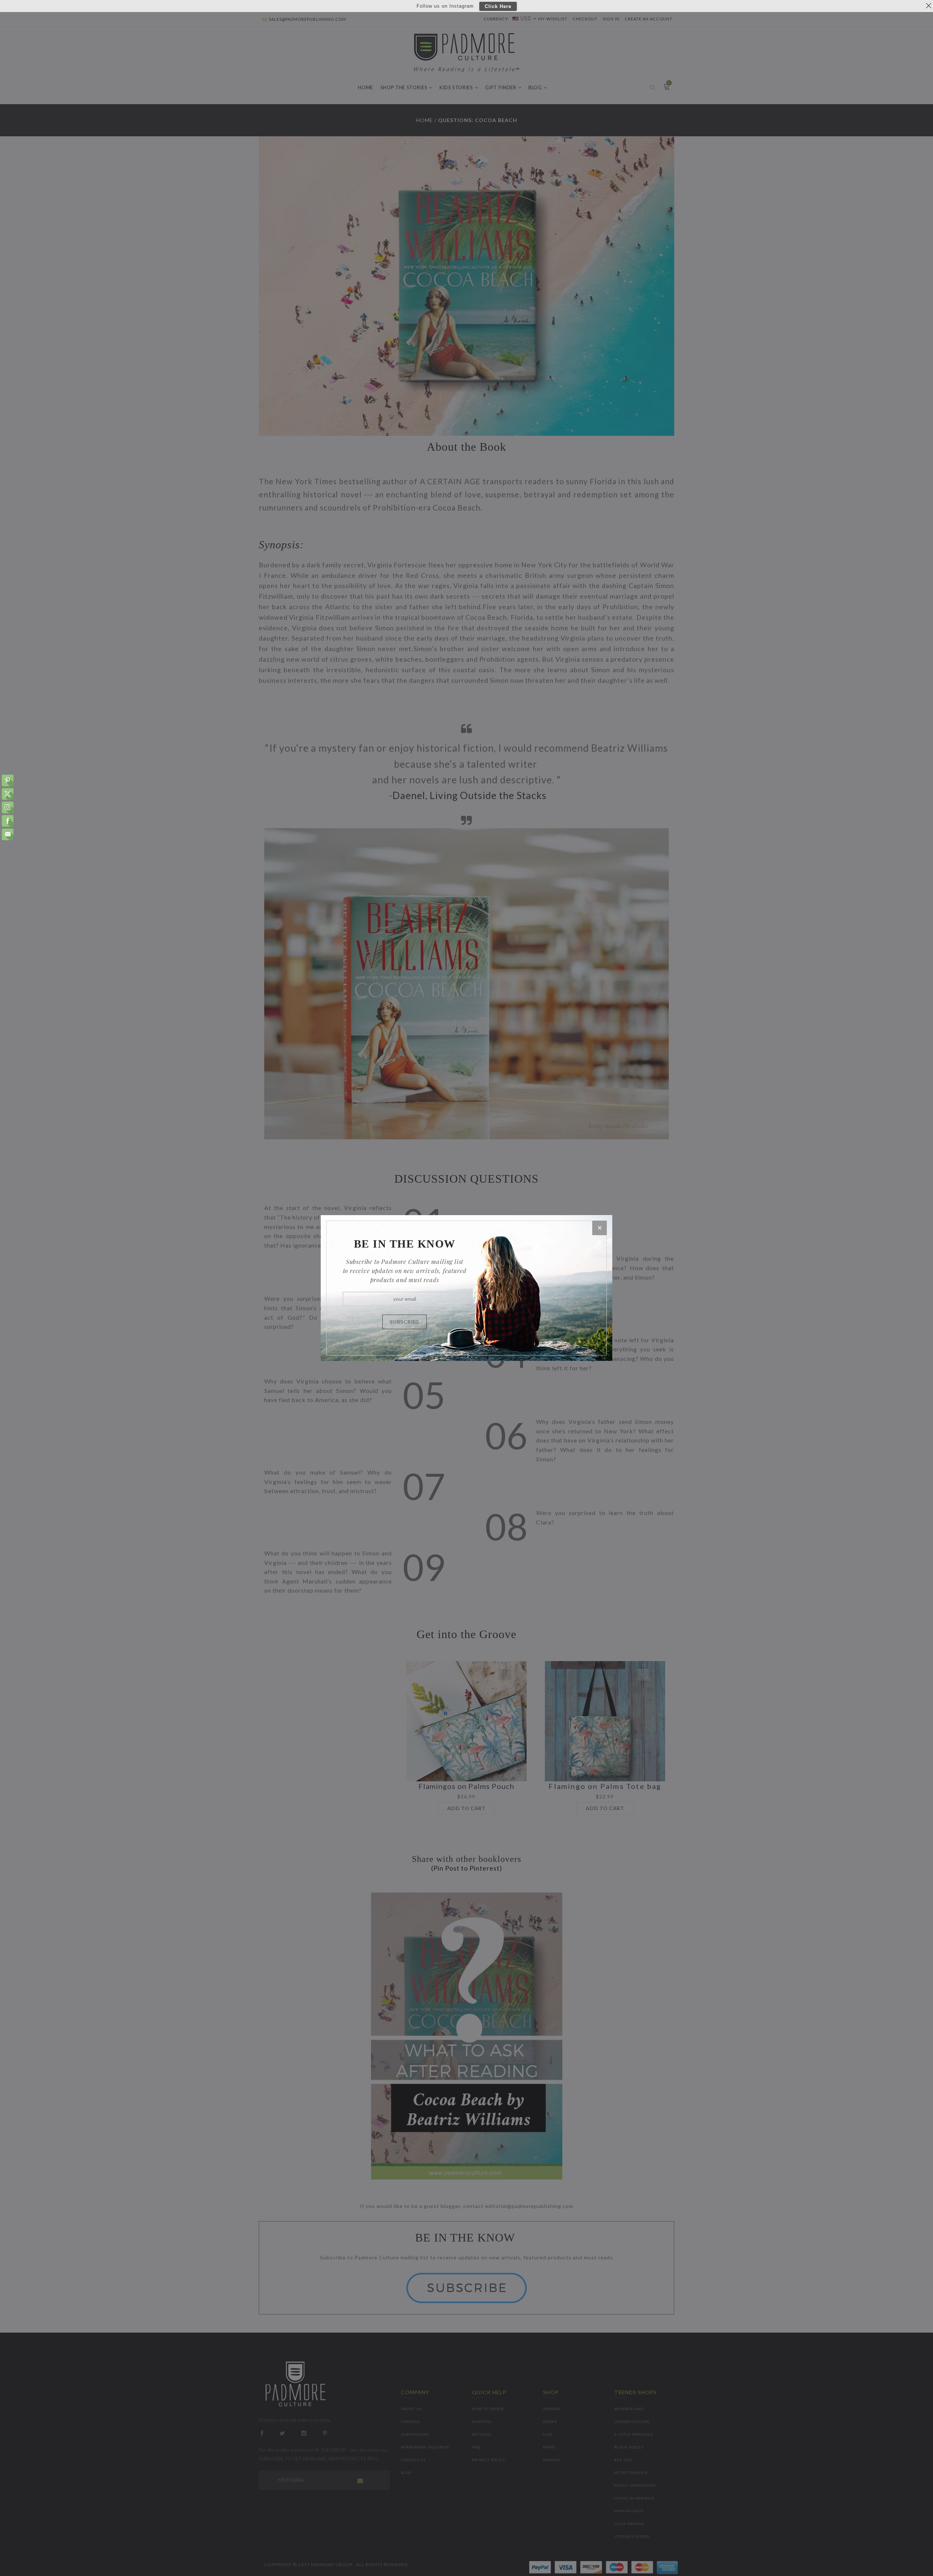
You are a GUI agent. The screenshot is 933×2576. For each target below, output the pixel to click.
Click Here (498, 6)
